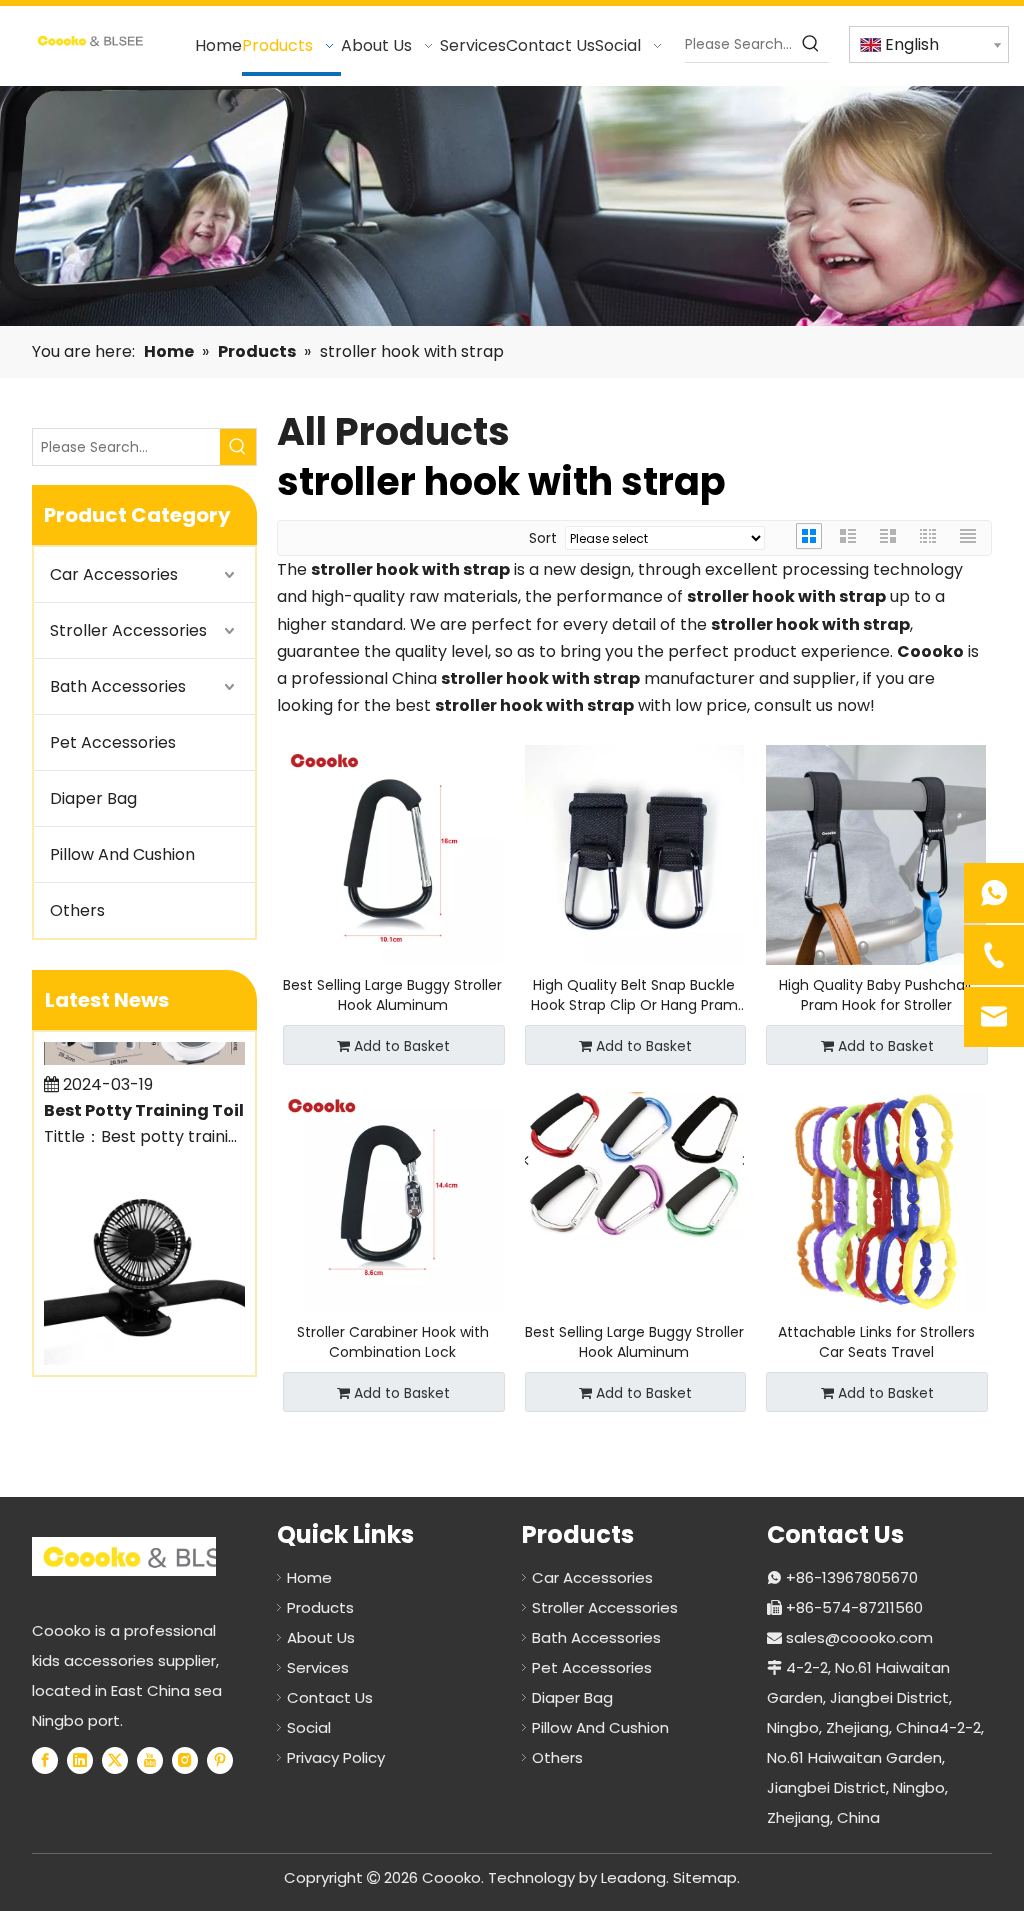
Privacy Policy (336, 1757)
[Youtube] (150, 1760)
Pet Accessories (113, 742)
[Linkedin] (80, 1760)
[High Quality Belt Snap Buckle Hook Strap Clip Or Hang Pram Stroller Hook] (635, 854)
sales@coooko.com (859, 1637)
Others (77, 910)
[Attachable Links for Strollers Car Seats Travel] (876, 1201)
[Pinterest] (220, 1760)
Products (320, 1607)
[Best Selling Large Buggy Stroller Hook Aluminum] (393, 854)
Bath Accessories (118, 686)
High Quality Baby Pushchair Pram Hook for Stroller (876, 995)
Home (309, 1577)
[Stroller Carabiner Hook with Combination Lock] (393, 1201)
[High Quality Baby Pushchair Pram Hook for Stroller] (876, 854)
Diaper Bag (93, 798)
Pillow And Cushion (122, 854)
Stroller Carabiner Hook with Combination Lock (393, 1342)
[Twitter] (115, 1760)
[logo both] (148, 1556)
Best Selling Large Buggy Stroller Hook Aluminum (392, 995)
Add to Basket (402, 1046)
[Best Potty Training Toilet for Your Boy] (144, 1045)
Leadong (633, 1877)
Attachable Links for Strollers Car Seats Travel (876, 1342)
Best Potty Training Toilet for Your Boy (157, 1096)
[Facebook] (45, 1760)
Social (309, 1727)
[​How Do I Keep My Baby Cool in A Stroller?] (144, 1345)
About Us (321, 1637)
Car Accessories (114, 574)
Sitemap (705, 1877)
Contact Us (330, 1697)
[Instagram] (185, 1760)
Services (318, 1667)
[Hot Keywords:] (811, 44)
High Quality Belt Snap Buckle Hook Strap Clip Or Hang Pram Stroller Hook (634, 995)
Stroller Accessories (128, 630)
